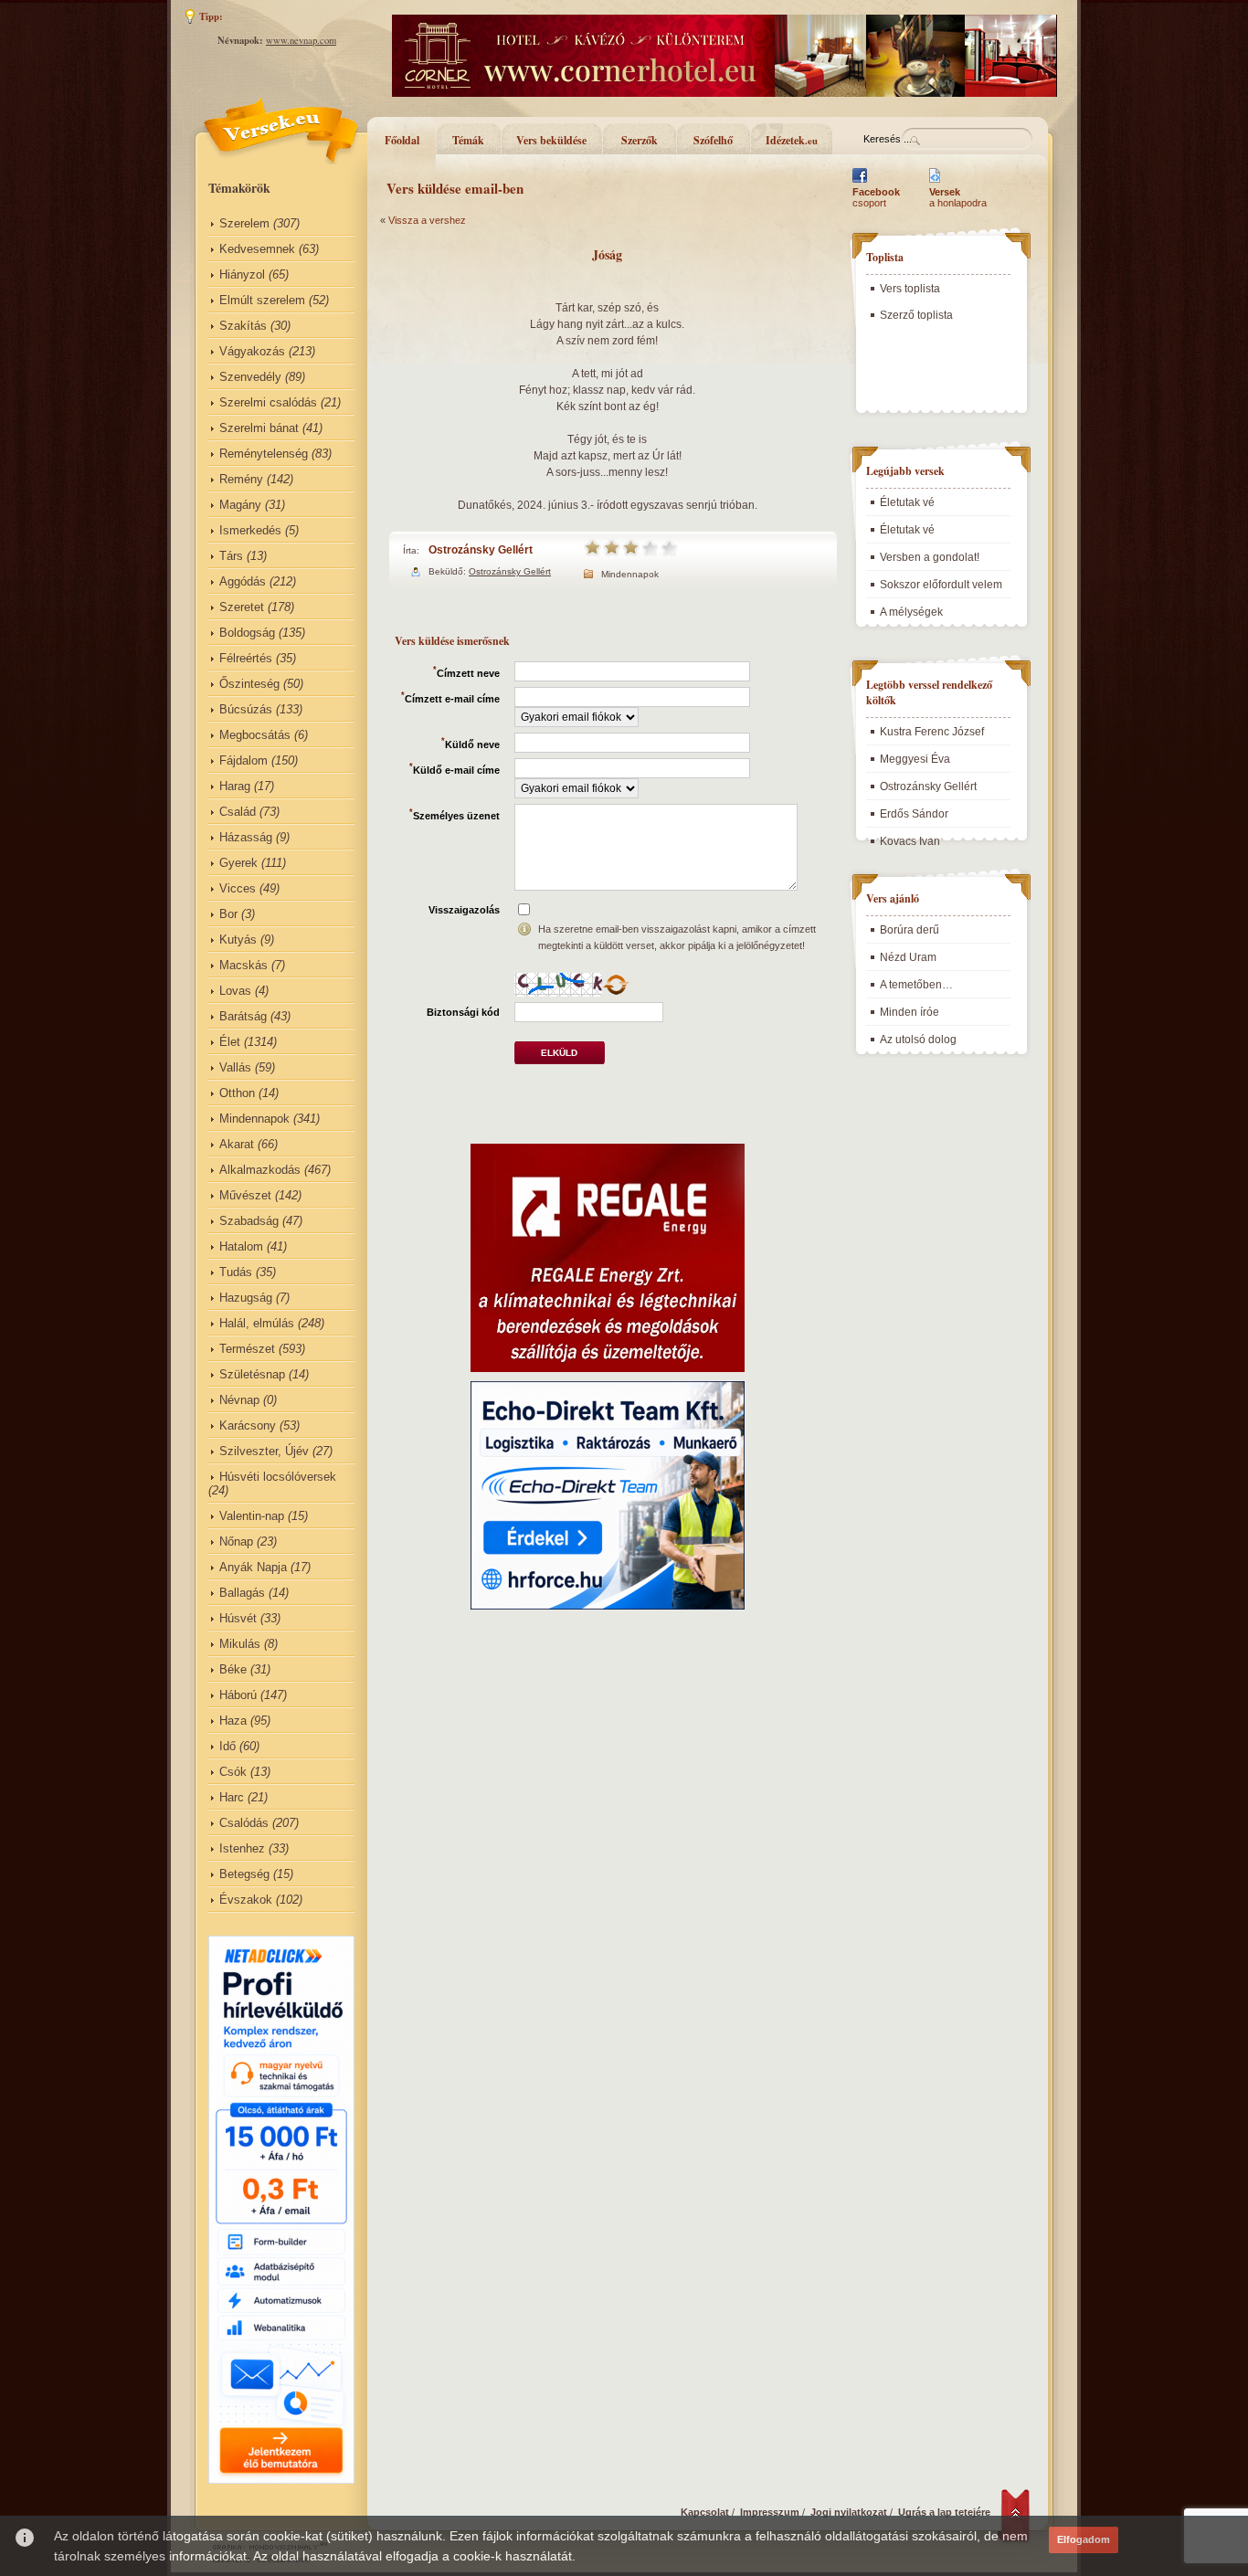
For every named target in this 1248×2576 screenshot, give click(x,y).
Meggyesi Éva (915, 759)
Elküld (559, 1053)
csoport (876, 197)
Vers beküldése (551, 140)
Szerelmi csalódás (268, 402)
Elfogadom (1084, 2539)
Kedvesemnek (257, 249)
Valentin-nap (252, 1516)
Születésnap (252, 1374)
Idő (227, 1746)
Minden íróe (910, 1012)
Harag (235, 786)
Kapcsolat (705, 2512)
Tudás (236, 1272)
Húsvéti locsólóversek (278, 1477)
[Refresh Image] (616, 993)
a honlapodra (958, 197)
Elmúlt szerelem (262, 300)
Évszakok (246, 1900)
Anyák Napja (253, 1567)
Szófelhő (713, 140)
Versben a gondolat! (930, 557)
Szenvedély (250, 377)
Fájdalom (243, 760)
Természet (247, 1349)
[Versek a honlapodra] (935, 183)
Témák (468, 140)
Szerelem (244, 223)
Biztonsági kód (463, 1012)
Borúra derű (910, 930)
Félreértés (246, 658)
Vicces (238, 888)
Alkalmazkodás (260, 1170)
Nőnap (236, 1541)
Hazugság (246, 1298)
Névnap (239, 1400)
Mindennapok (254, 1119)
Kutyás (238, 940)
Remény (241, 479)
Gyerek (238, 863)
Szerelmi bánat (259, 428)
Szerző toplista (916, 315)
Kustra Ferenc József (932, 732)
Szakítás (243, 326)
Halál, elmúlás (257, 1323)
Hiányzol (242, 274)
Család (238, 812)
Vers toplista (910, 289)
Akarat (237, 1144)
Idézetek (792, 140)
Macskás (243, 965)
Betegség (244, 1874)
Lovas (235, 991)
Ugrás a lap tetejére (944, 2512)
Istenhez (242, 1848)
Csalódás (244, 1823)
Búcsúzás (246, 709)
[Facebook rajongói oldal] (860, 183)
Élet (230, 1042)
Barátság (243, 1016)
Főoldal (402, 140)
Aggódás (243, 581)
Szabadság (249, 1221)
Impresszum (770, 2512)
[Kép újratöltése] (616, 985)
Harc (232, 1797)
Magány (240, 505)
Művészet (245, 1195)
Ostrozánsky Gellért (481, 550)
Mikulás (240, 1644)
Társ (231, 556)
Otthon (237, 1093)
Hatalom (241, 1246)
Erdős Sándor (914, 814)
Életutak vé (907, 502)
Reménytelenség (264, 454)
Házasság (246, 837)
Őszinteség (249, 684)
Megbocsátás (255, 735)
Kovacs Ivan (910, 841)
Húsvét (238, 1618)
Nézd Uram (908, 957)
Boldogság (247, 633)
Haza (233, 1721)
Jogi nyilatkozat (849, 2512)
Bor (228, 914)
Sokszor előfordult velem (941, 585)
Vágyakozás (252, 351)
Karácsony (248, 1425)
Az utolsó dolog (918, 1040)
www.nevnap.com (301, 40)
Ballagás (242, 1593)
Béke (233, 1669)
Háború (238, 1695)
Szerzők (640, 140)
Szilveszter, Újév (264, 1451)
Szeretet (242, 607)
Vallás (235, 1067)
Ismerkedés (250, 530)
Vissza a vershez (427, 220)
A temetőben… (916, 985)
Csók (233, 1772)
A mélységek (911, 612)
